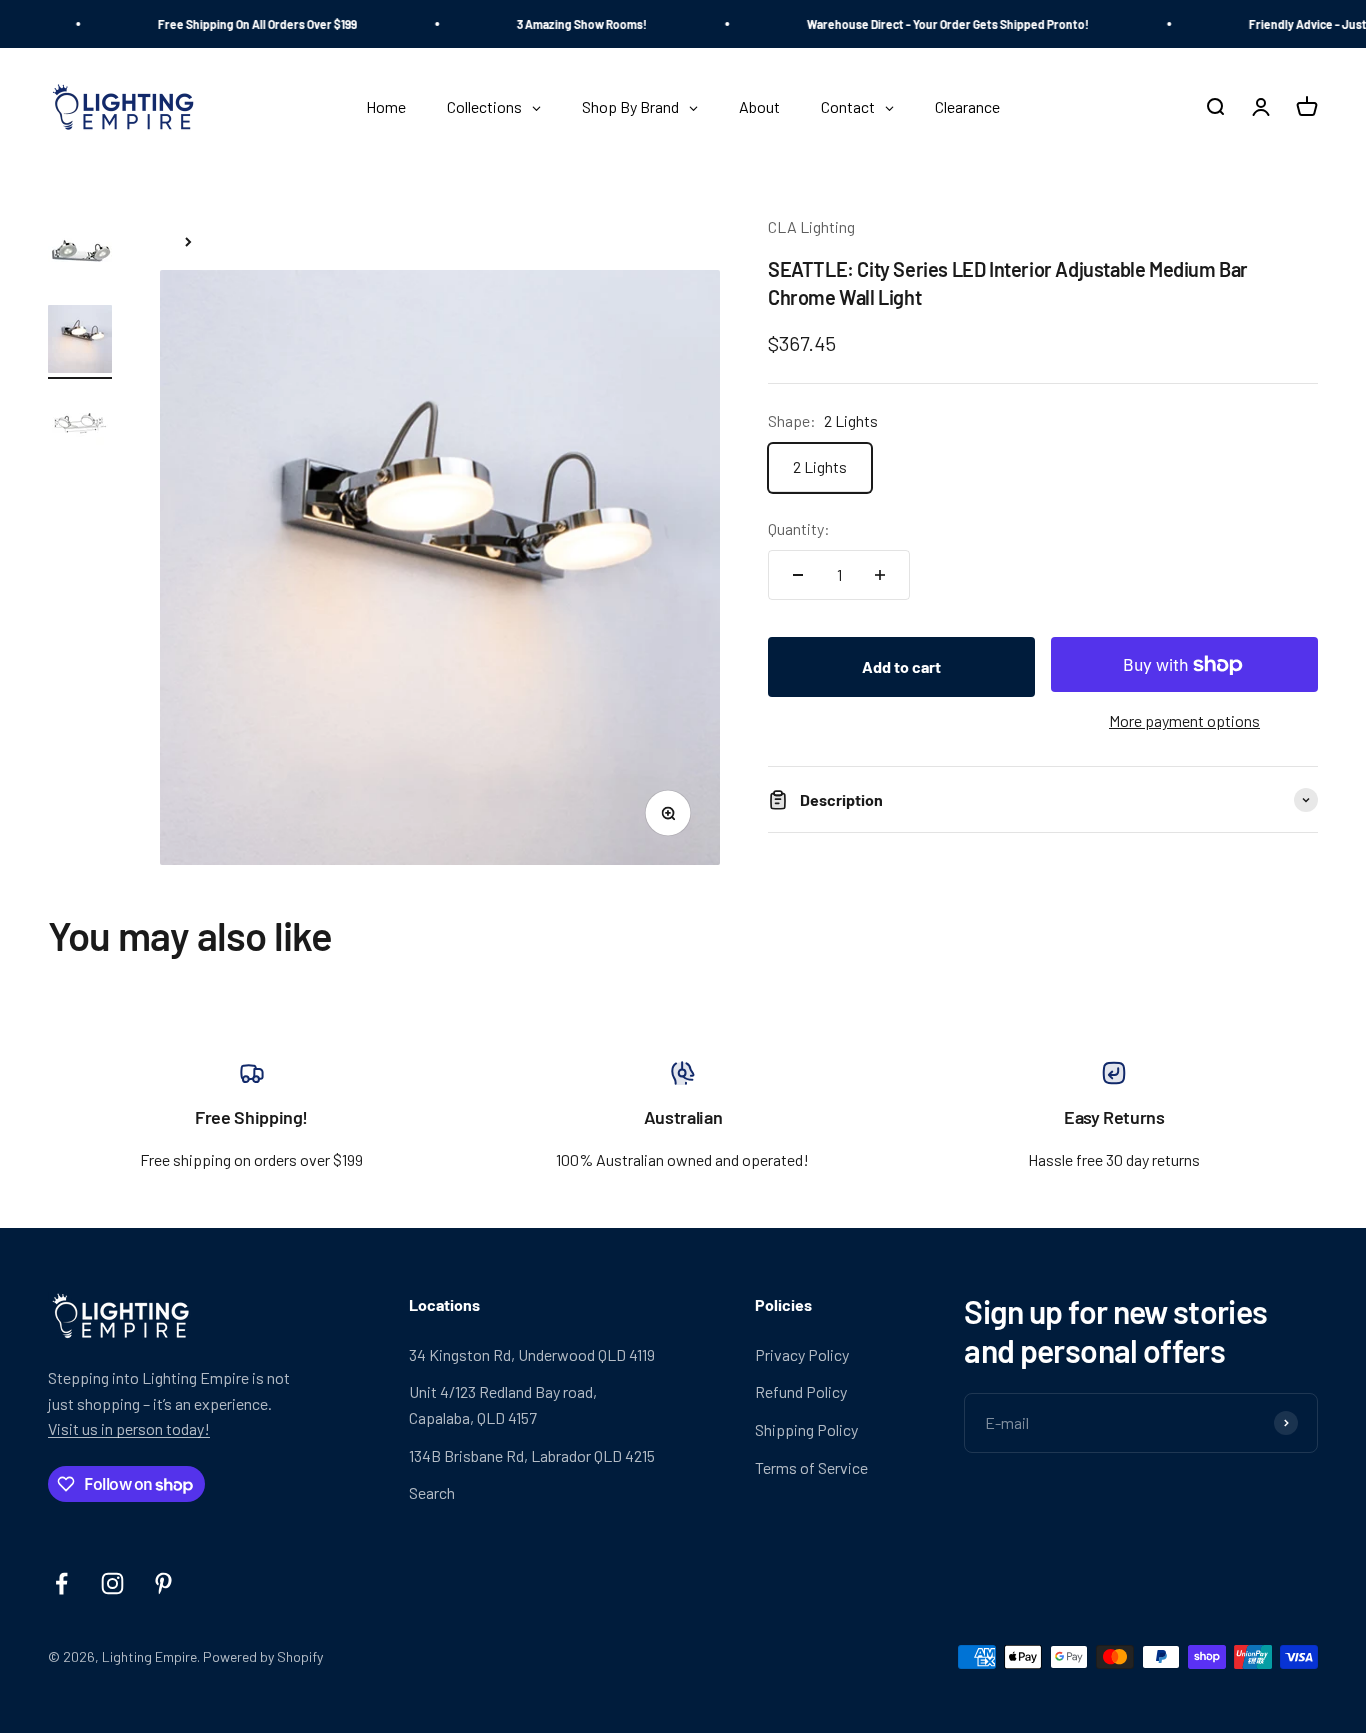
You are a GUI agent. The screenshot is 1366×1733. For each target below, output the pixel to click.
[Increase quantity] (880, 575)
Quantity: (799, 529)
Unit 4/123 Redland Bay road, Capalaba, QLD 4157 (503, 1404)
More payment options (1184, 721)
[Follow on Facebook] (61, 1583)
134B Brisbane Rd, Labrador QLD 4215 (532, 1455)
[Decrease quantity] (798, 575)
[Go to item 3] (80, 426)
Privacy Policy (802, 1354)
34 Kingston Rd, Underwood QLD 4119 (532, 1354)
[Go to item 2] (80, 342)
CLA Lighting (811, 226)
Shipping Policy (806, 1429)
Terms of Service (811, 1467)
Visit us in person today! (129, 1428)
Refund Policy (801, 1391)
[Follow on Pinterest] (163, 1583)
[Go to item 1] (80, 254)
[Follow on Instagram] (112, 1583)
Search (432, 1492)
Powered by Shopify (263, 1656)
